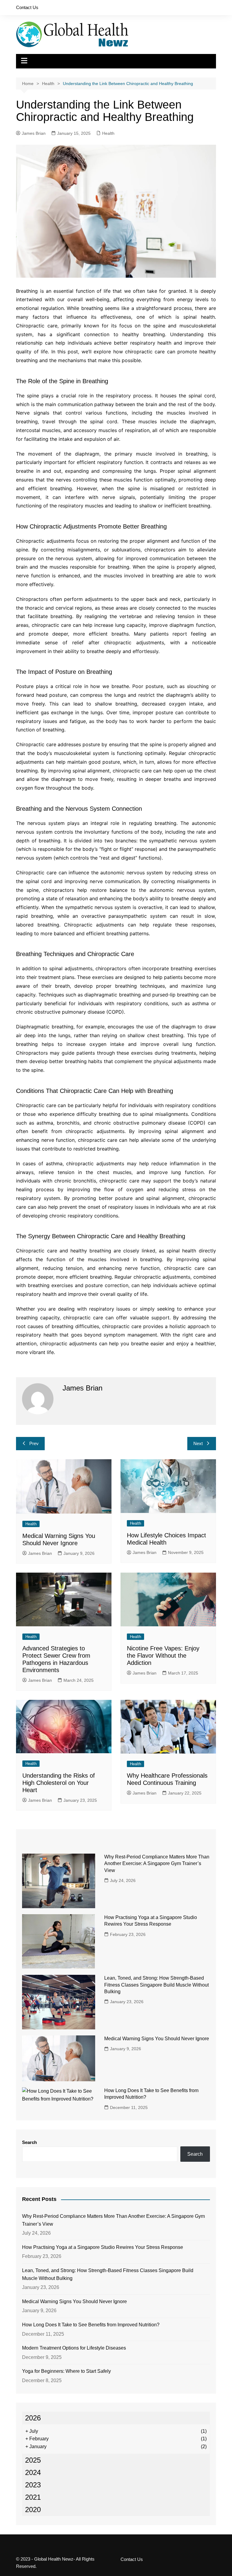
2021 (33, 2497)
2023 (33, 2485)
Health (108, 133)
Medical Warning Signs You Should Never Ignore (157, 2039)
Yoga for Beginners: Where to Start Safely (66, 2371)
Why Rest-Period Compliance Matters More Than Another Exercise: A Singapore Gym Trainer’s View (157, 1864)
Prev (34, 1443)
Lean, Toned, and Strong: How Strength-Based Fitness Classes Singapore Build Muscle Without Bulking (156, 1985)
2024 (33, 2472)
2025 (33, 2460)
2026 (33, 2418)
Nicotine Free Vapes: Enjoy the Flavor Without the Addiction (163, 1656)
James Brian (34, 133)
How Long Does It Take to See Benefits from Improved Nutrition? (91, 2325)
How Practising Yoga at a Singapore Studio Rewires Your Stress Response (103, 2247)
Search (29, 2142)
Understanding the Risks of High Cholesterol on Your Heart (59, 1783)
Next (198, 1443)
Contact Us (27, 7)
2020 (33, 2510)
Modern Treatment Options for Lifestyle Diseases (74, 2348)
